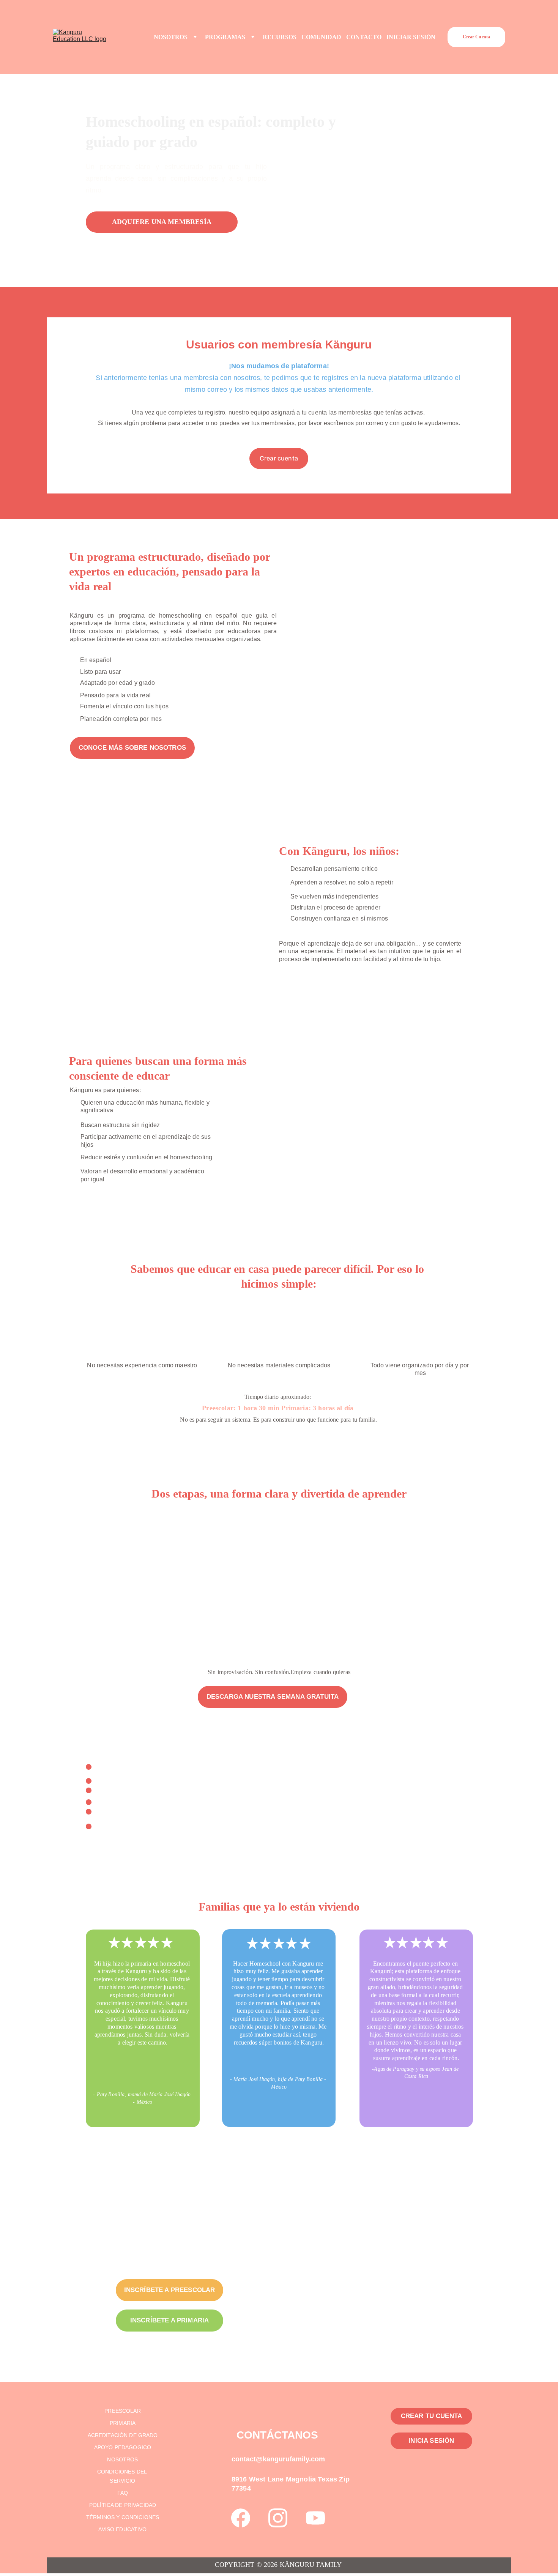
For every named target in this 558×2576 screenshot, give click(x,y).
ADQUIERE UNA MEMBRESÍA (162, 222)
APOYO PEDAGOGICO (123, 2447)
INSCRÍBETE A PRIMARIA (170, 2320)
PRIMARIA (123, 2423)
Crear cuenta (279, 458)
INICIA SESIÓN (431, 2441)
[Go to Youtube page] (315, 2518)
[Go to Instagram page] (278, 2518)
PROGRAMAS (225, 37)
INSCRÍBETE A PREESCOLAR (170, 2290)
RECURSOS (280, 37)
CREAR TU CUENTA (432, 2416)
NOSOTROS (171, 37)
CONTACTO (364, 37)
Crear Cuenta (476, 37)
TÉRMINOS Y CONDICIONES (123, 2517)
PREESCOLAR (122, 2411)
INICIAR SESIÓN (411, 37)
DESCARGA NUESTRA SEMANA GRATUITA (273, 1697)
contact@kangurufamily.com (278, 2459)
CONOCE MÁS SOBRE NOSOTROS (132, 748)
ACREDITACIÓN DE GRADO (123, 2435)
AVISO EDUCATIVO (122, 2529)
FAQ (123, 2493)
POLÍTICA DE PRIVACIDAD (123, 2505)
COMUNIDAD (321, 37)
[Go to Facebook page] (241, 2518)
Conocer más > (181, 1641)
